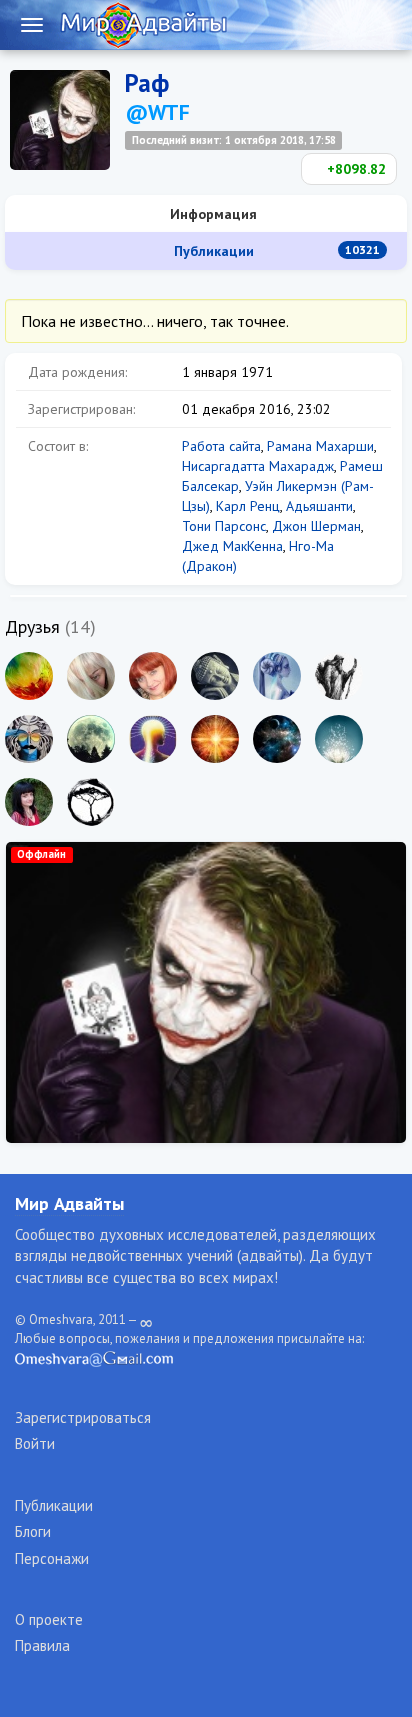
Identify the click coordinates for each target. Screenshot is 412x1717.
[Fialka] (29, 802)
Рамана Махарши (320, 446)
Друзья (32, 626)
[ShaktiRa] (153, 676)
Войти (35, 1443)
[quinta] (277, 676)
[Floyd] (91, 739)
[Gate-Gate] (215, 676)
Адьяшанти (319, 506)
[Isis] (277, 739)
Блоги (33, 1531)
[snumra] (91, 802)
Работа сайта (221, 446)
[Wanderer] (339, 676)
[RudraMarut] (29, 739)
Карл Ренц (248, 506)
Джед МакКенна (232, 546)
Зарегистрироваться (83, 1417)
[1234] (339, 739)
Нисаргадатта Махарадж (258, 466)
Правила (42, 1645)
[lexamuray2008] (153, 739)
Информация (211, 214)
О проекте (49, 1619)
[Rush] (215, 739)
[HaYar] (29, 676)
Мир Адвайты (69, 1203)
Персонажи (52, 1558)
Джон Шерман (316, 526)
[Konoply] (91, 676)
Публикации (275, 251)
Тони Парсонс (224, 526)
